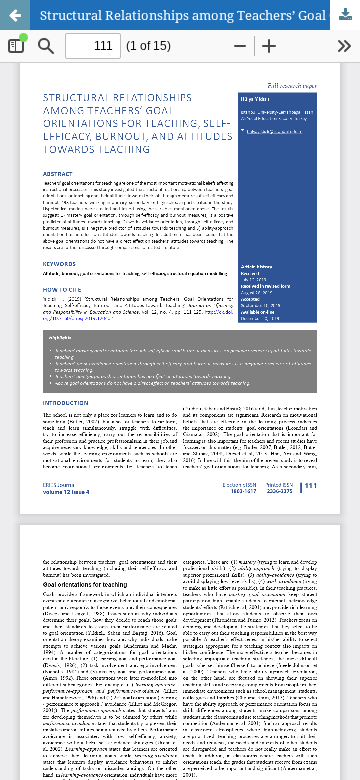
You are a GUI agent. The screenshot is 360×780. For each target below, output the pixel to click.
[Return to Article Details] (15, 15)
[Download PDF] (345, 15)
